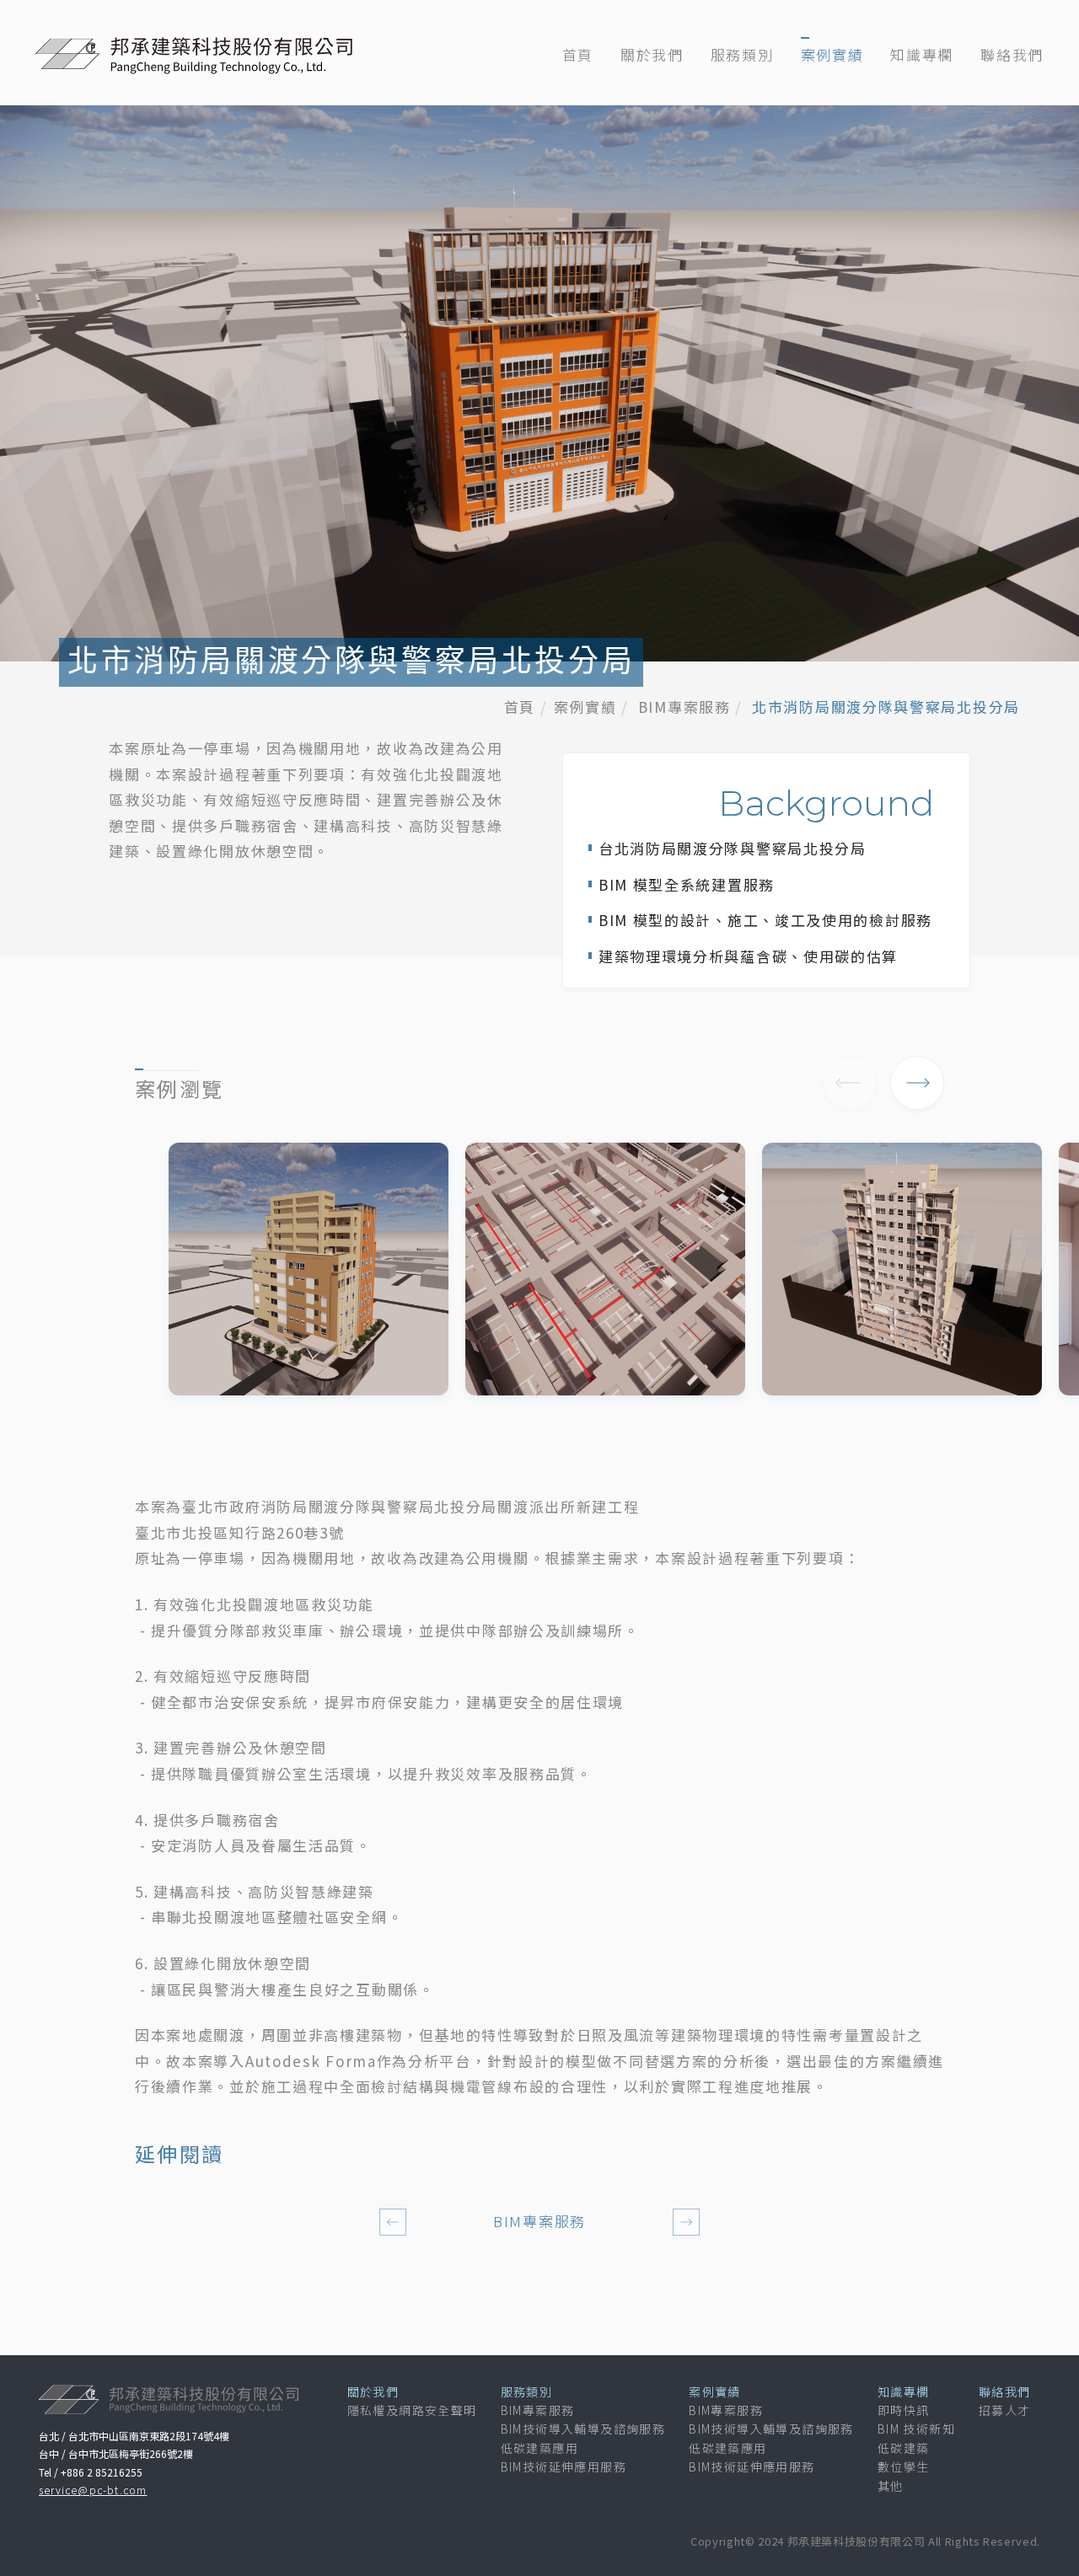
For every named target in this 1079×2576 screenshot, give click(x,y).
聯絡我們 (1012, 54)
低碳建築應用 (539, 2448)
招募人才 (1005, 2410)
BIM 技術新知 (916, 2429)
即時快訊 (904, 2410)
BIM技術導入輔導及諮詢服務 (583, 2429)
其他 (891, 2486)
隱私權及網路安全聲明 (412, 2410)
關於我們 (652, 54)
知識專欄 (922, 54)
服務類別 (742, 54)
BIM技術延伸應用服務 (564, 2466)
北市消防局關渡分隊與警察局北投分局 (886, 707)
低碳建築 (904, 2448)
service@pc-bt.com (93, 2490)
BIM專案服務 (684, 707)
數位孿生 (904, 2466)
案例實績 (832, 54)
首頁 (578, 54)
